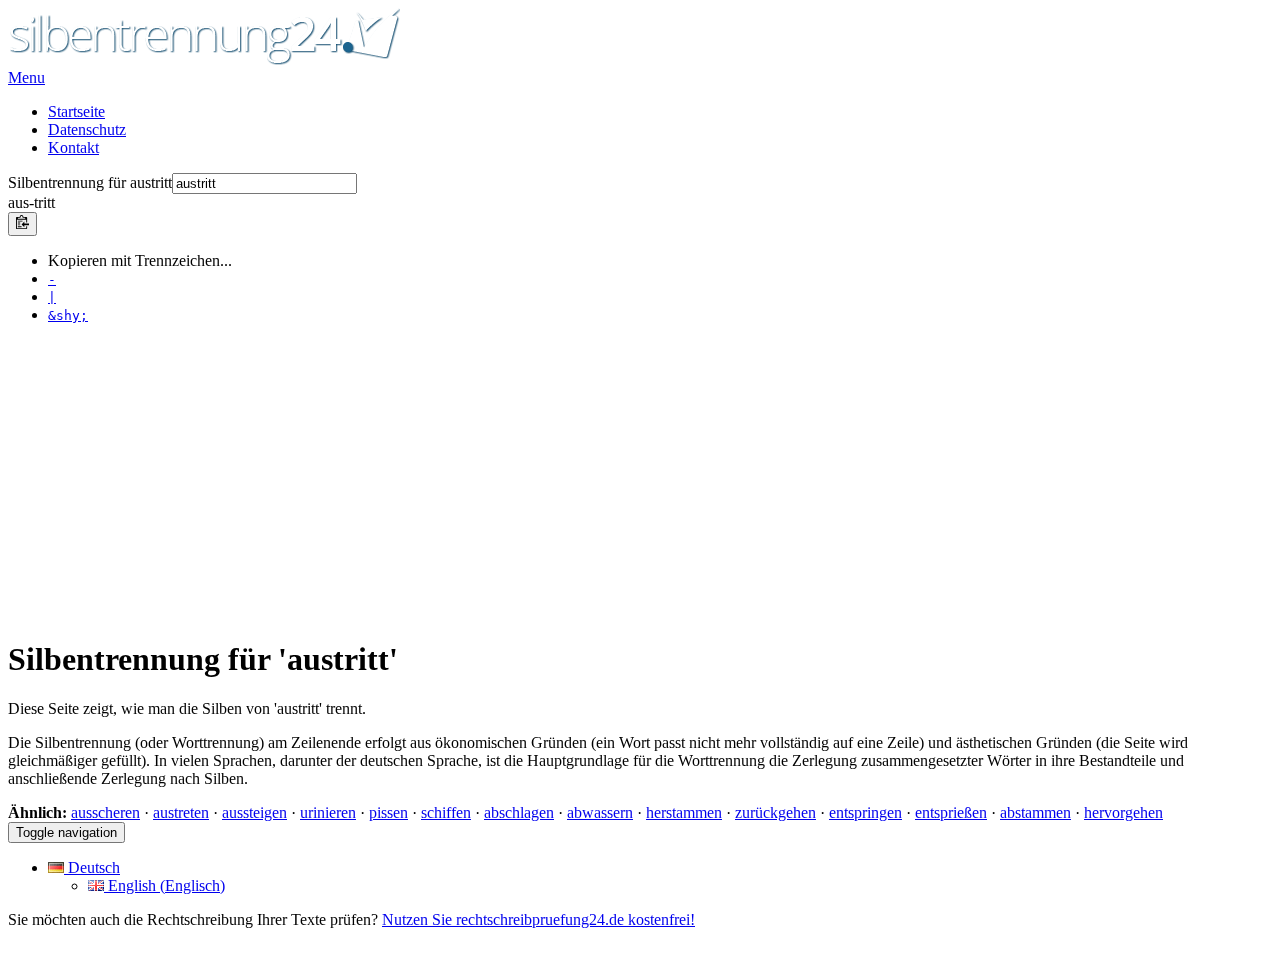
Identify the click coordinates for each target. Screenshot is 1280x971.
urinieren (328, 812)
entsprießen (951, 812)
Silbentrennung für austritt (90, 182)
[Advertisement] (608, 480)
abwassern (600, 812)
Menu (26, 77)
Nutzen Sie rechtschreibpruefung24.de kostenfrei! (538, 919)
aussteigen (254, 812)
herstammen (684, 812)
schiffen (446, 812)
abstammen (1035, 812)
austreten (181, 812)
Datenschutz (87, 129)
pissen (388, 812)
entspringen (865, 812)
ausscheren (105, 812)
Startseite (76, 111)
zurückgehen (775, 812)
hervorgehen (1123, 812)
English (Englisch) (164, 885)
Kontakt (73, 147)
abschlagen (519, 812)
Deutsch (92, 867)
